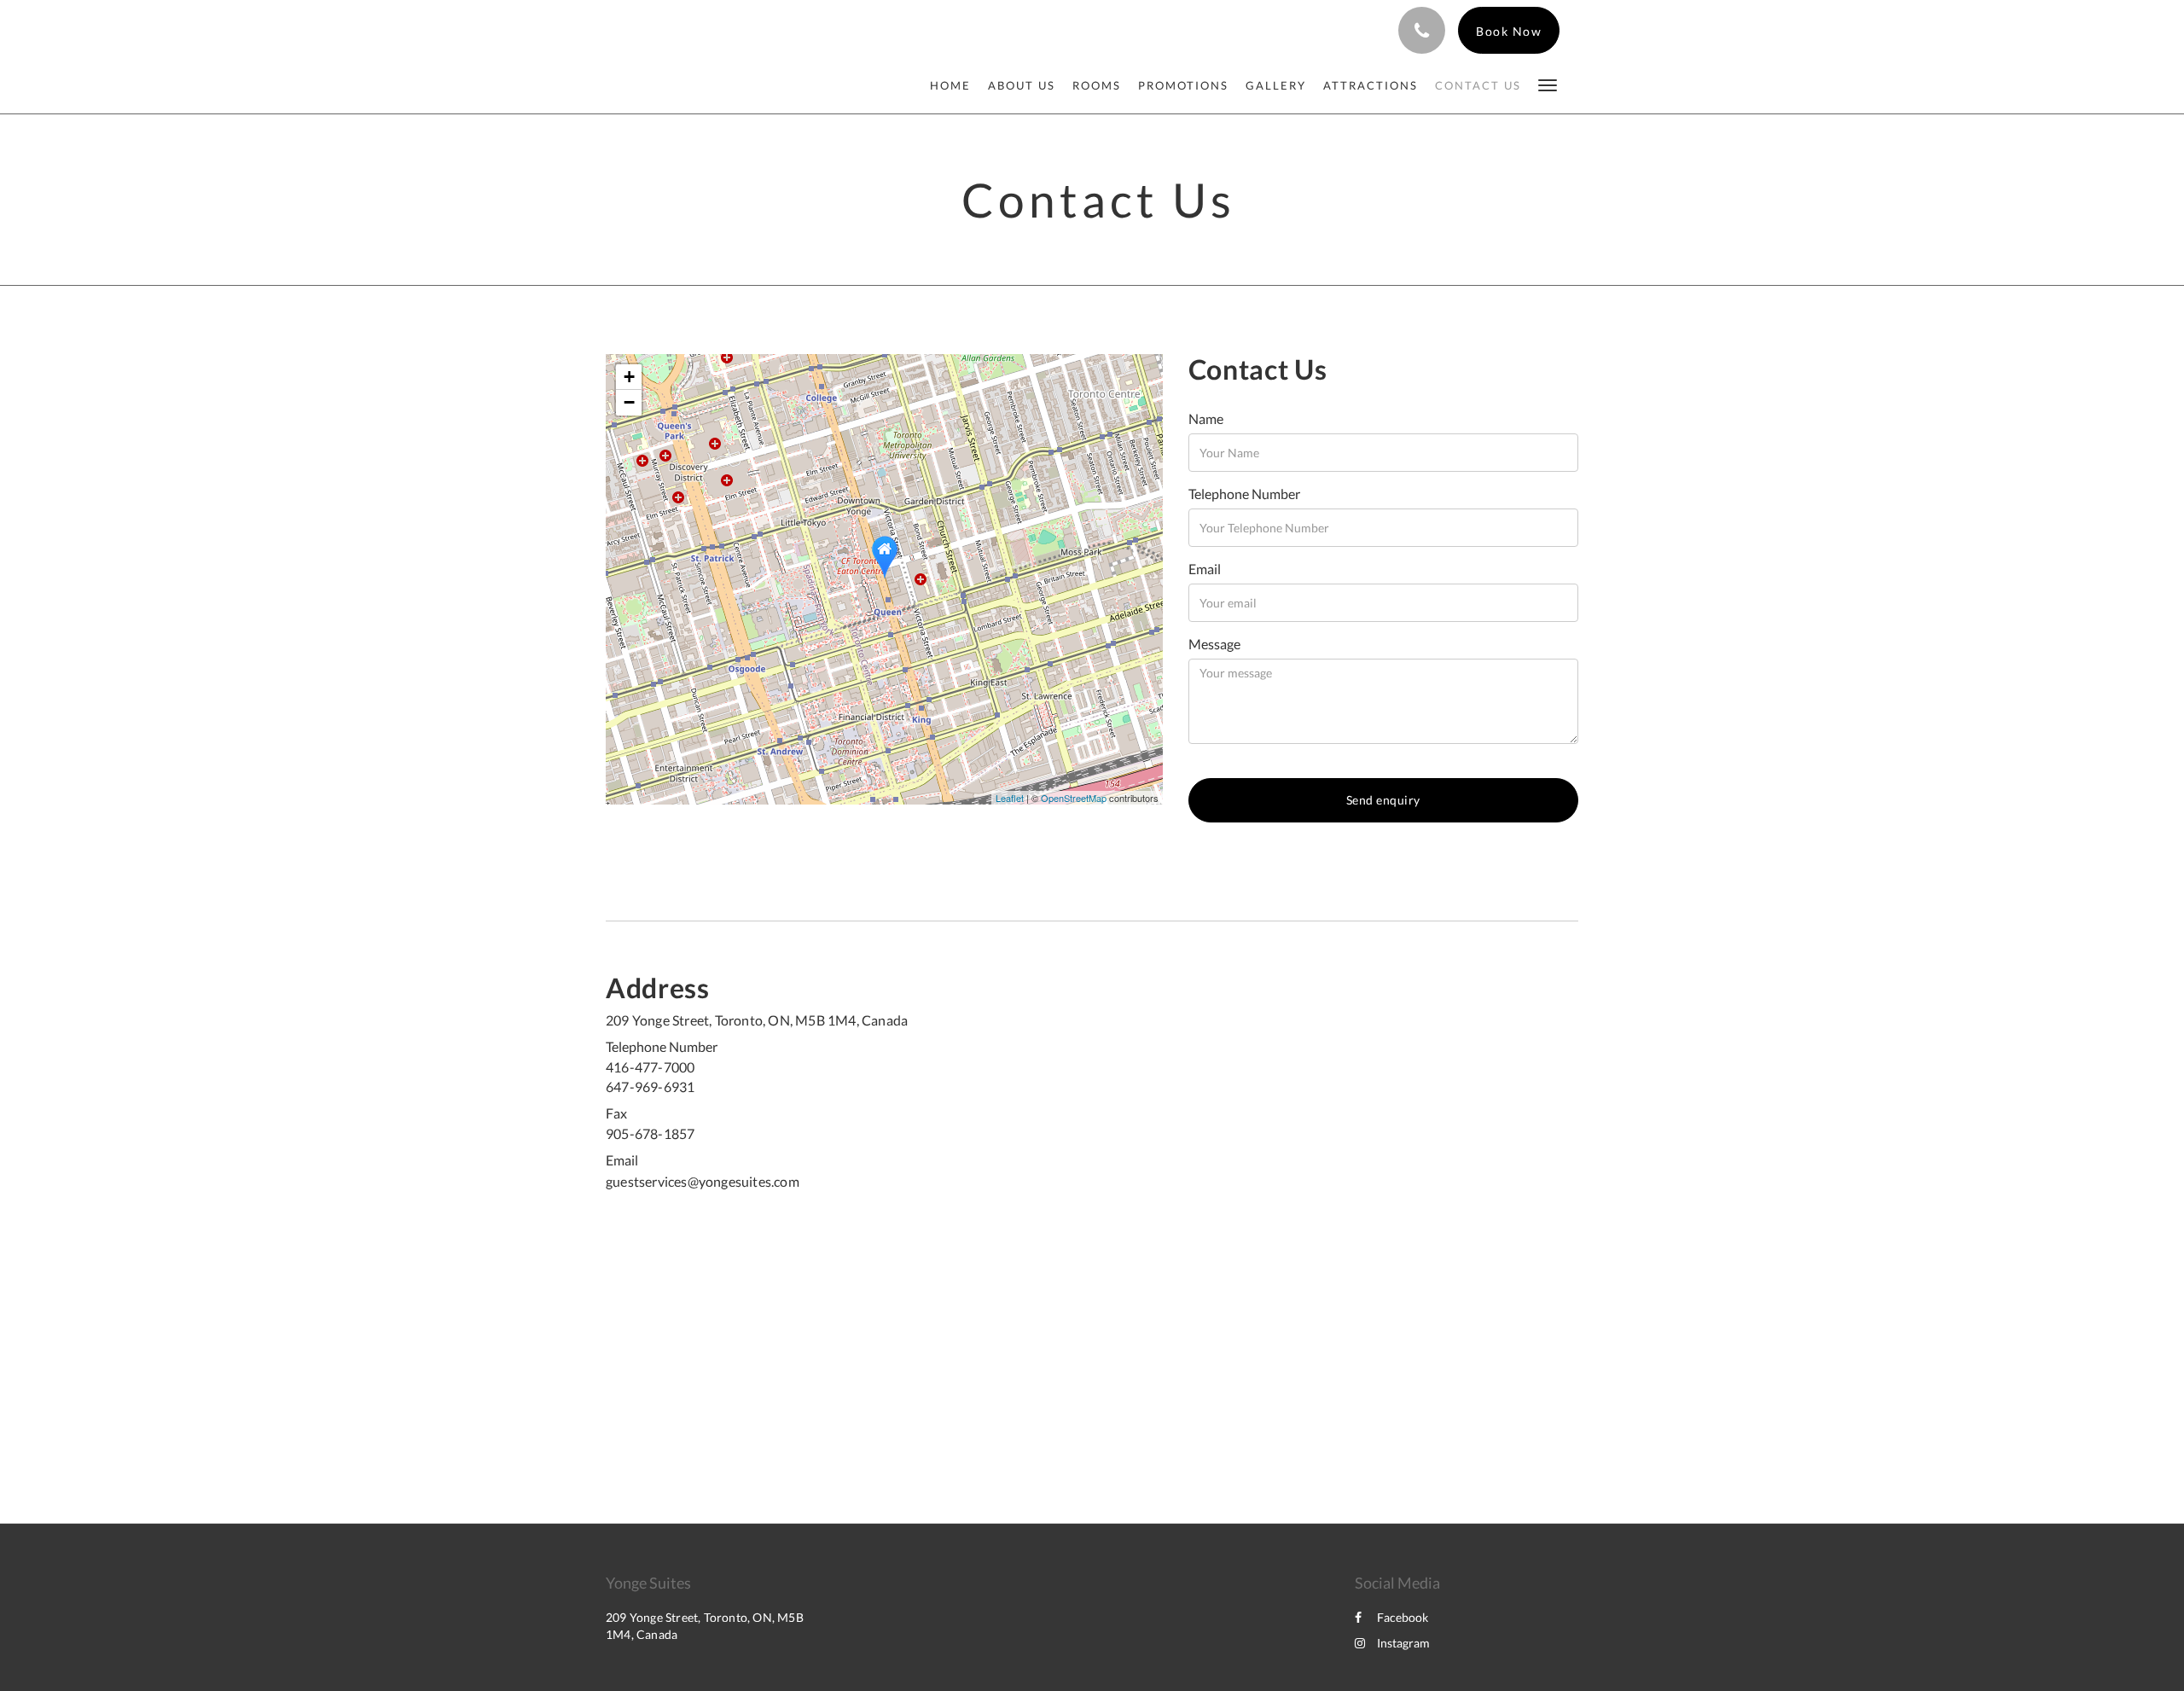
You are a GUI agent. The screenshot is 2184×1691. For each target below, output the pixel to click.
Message (1214, 644)
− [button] (629, 402)
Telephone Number (1244, 494)
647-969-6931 (650, 1087)
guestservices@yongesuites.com (703, 1181)
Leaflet (1010, 798)
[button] (1548, 84)
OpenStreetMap (1074, 798)
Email (1205, 569)
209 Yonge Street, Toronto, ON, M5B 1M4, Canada (757, 1020)
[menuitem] (955, 85)
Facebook (1403, 1617)
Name (1206, 418)
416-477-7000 (650, 1067)
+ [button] (629, 377)
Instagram (1403, 1643)
